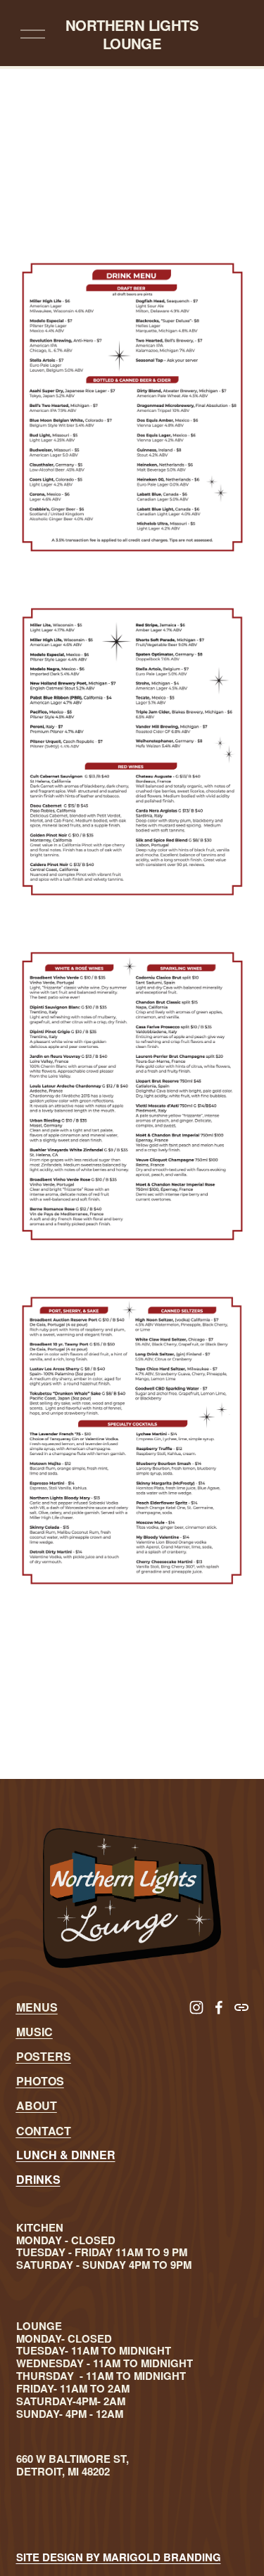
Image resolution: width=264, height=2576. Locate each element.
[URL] (241, 2007)
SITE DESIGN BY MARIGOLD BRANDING (119, 2558)
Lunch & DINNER (66, 2155)
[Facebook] (219, 2007)
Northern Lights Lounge (132, 34)
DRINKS (38, 2179)
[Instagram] (196, 2007)
